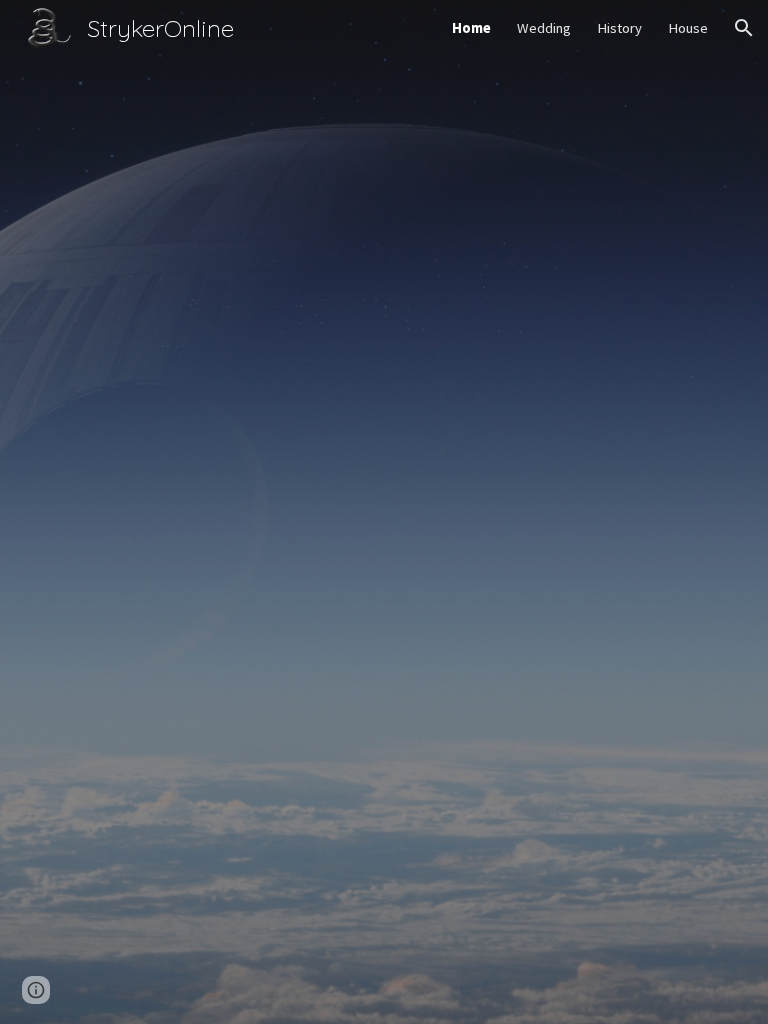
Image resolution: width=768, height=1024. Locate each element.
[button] (744, 28)
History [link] (619, 28)
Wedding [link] (544, 28)
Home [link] (471, 28)
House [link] (688, 28)
